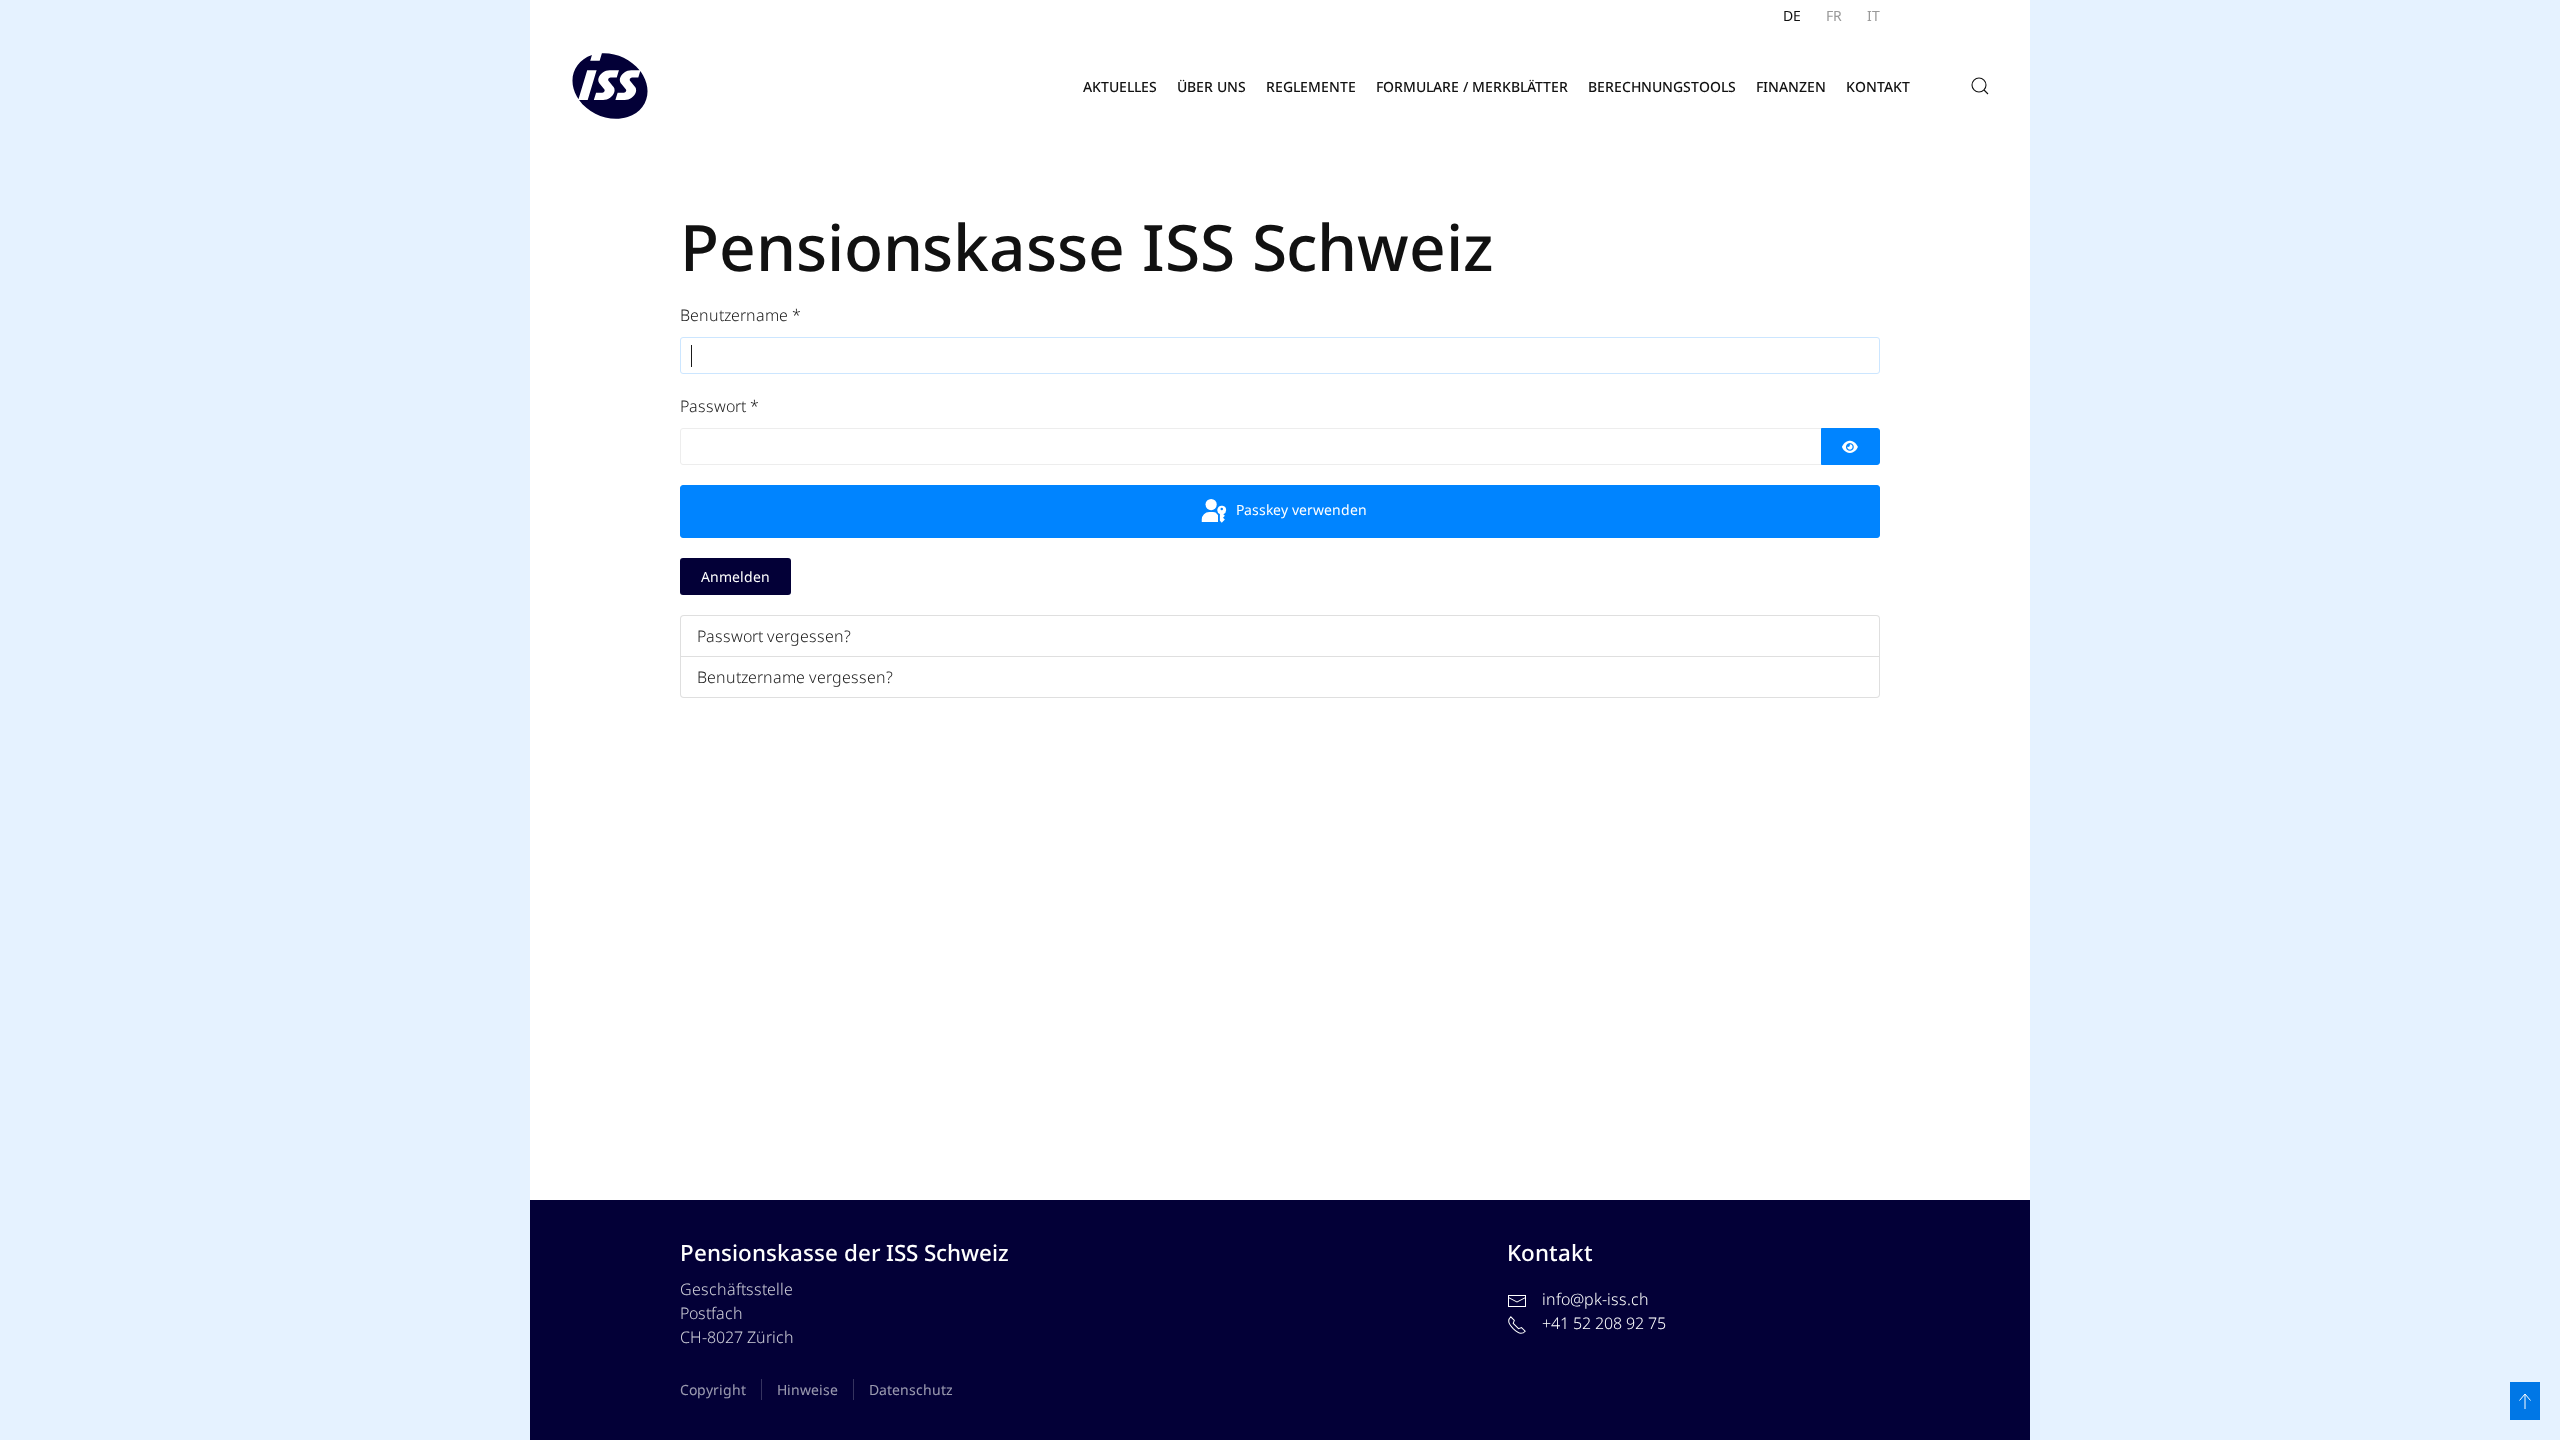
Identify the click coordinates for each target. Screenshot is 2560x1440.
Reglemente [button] (1311, 86)
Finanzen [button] (1791, 86)
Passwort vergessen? (774, 636)
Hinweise (807, 1389)
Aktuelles (1120, 86)
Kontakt (1878, 86)
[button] (1980, 86)
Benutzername (740, 315)
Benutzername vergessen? (795, 677)
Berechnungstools (1662, 86)
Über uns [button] (1211, 86)
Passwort (719, 406)
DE (1792, 15)
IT (1873, 15)
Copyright (713, 1389)
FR (1834, 15)
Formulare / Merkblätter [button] (1472, 86)
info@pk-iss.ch (1595, 1299)
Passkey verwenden (1299, 509)
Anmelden (735, 576)
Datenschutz (911, 1389)
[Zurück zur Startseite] (610, 86)
